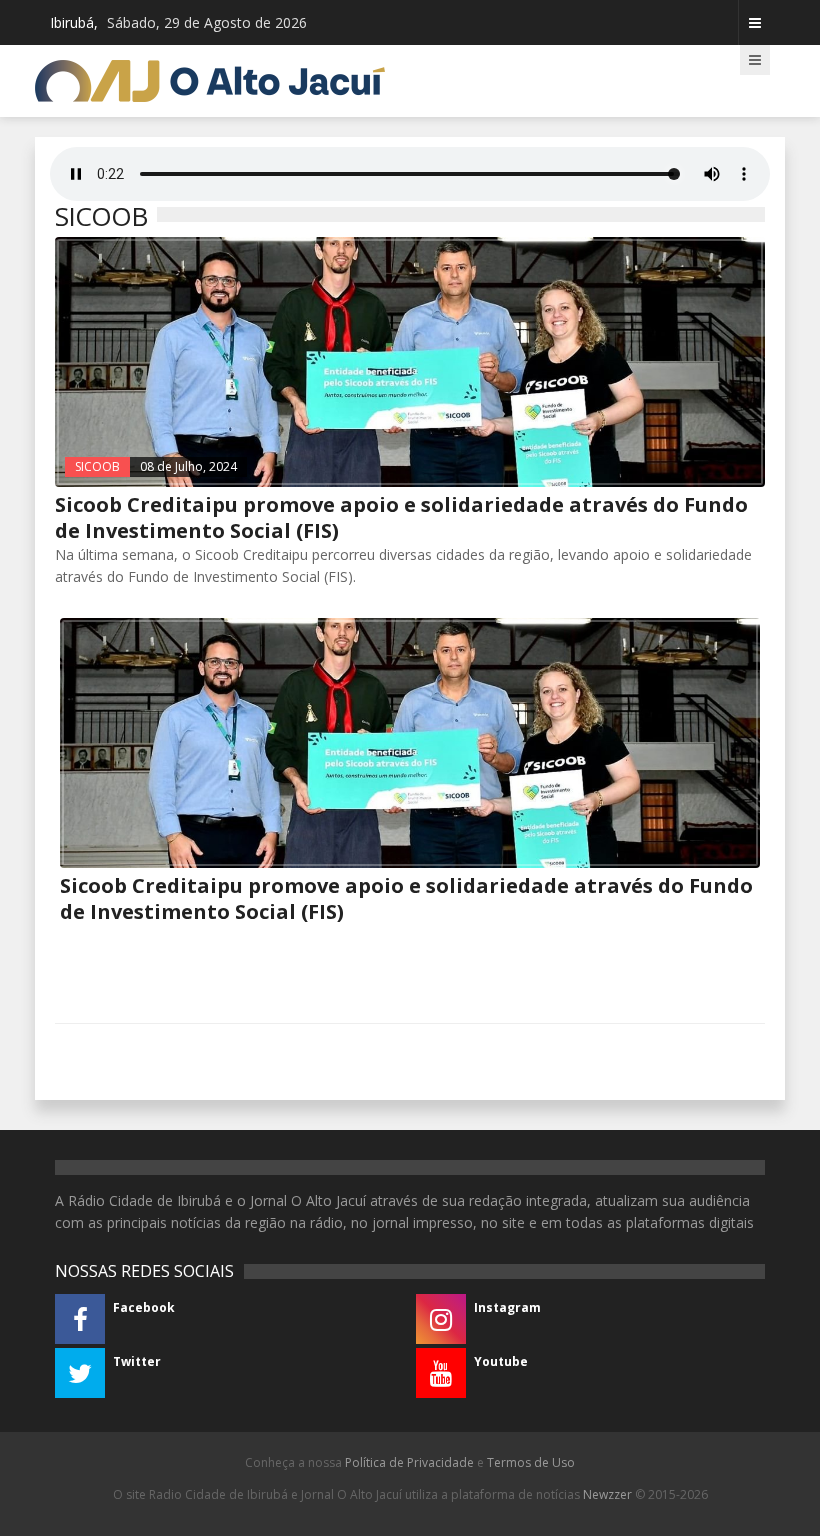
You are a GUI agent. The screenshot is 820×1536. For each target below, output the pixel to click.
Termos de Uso (531, 1462)
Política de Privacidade (409, 1462)
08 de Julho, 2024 (188, 466)
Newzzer (607, 1494)
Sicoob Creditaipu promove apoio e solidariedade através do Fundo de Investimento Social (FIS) (401, 517)
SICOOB (97, 466)
